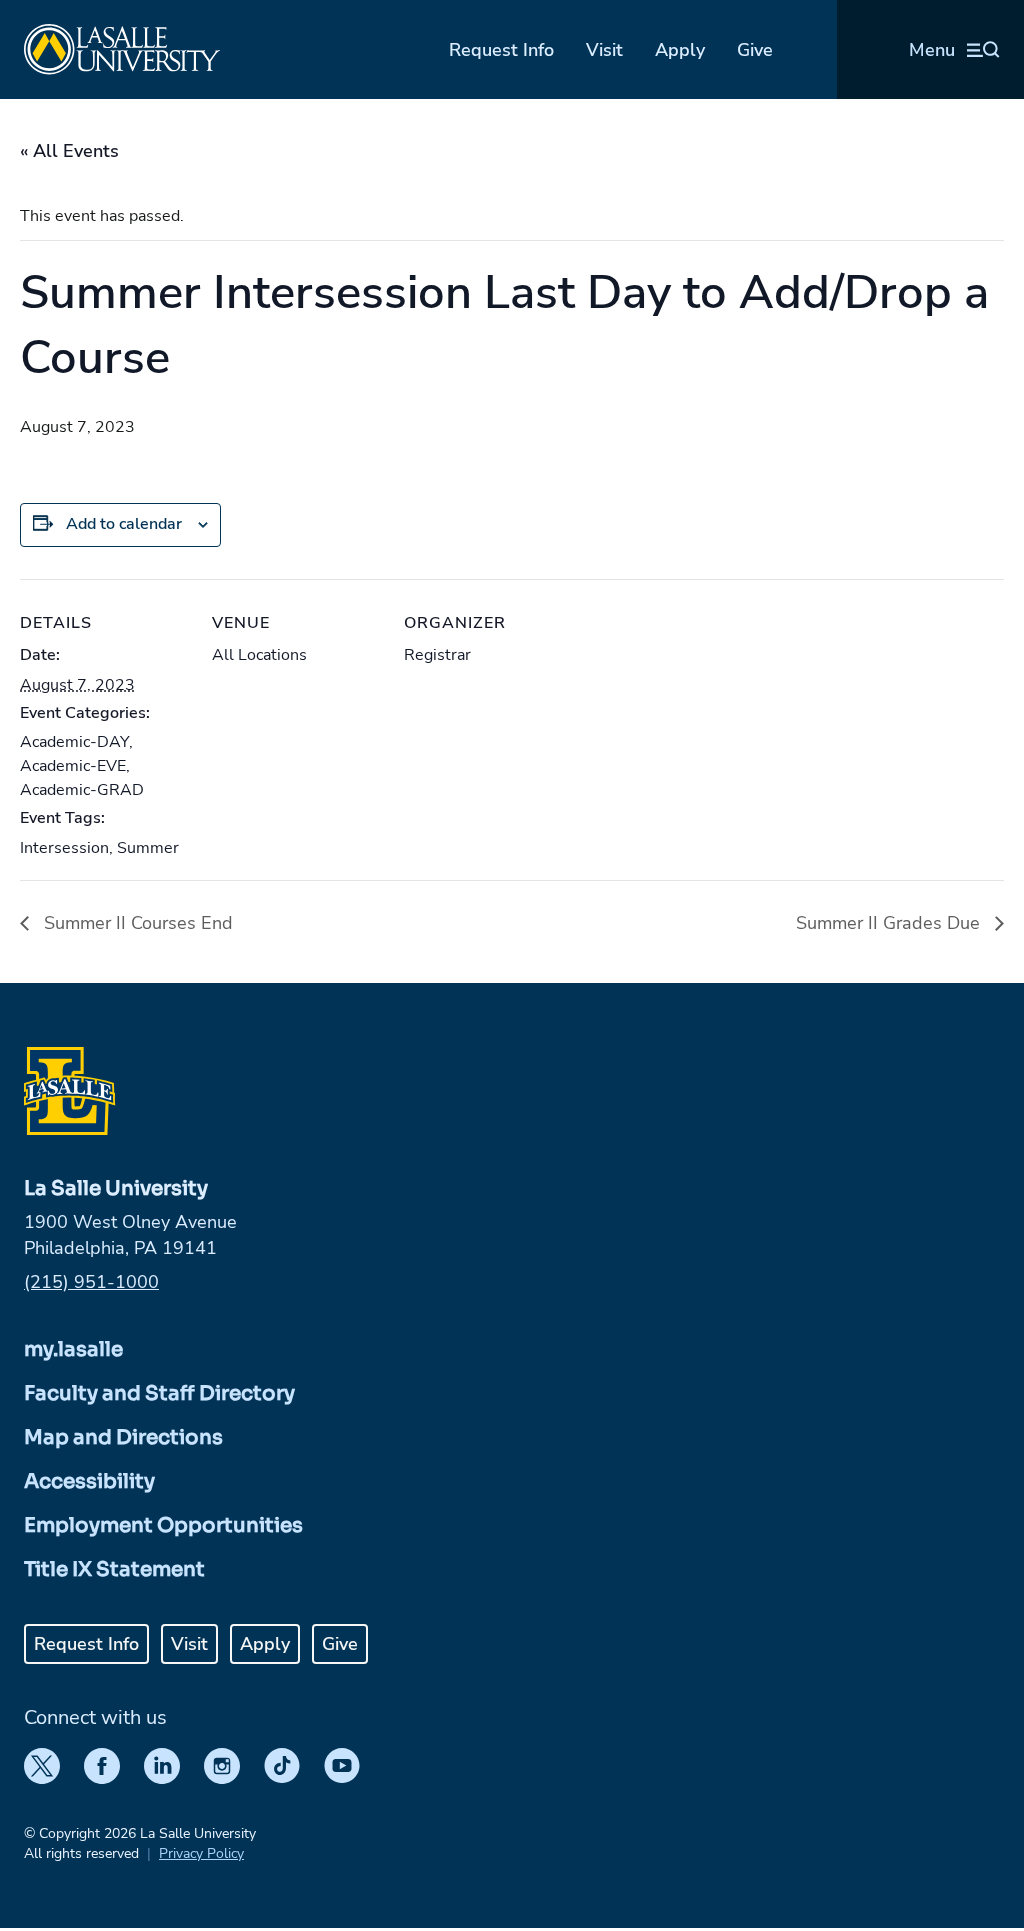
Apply (680, 50)
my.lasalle (73, 1349)
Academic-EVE (73, 766)
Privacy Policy (201, 1853)
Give (755, 50)
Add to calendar (124, 524)
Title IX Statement (114, 1569)
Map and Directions (123, 1437)
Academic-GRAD (82, 790)
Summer (148, 848)
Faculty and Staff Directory (159, 1393)
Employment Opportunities (163, 1525)
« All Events (69, 151)
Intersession (64, 848)
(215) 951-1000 (91, 1282)
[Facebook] (102, 1766)
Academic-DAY (74, 742)
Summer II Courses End (136, 923)
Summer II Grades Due (890, 923)
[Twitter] (42, 1766)
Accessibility (89, 1481)
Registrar (437, 655)
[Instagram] (222, 1766)
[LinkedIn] (162, 1766)
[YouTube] (342, 1766)
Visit (604, 50)
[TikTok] (282, 1766)
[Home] (122, 49)
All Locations (259, 655)
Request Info (501, 50)
